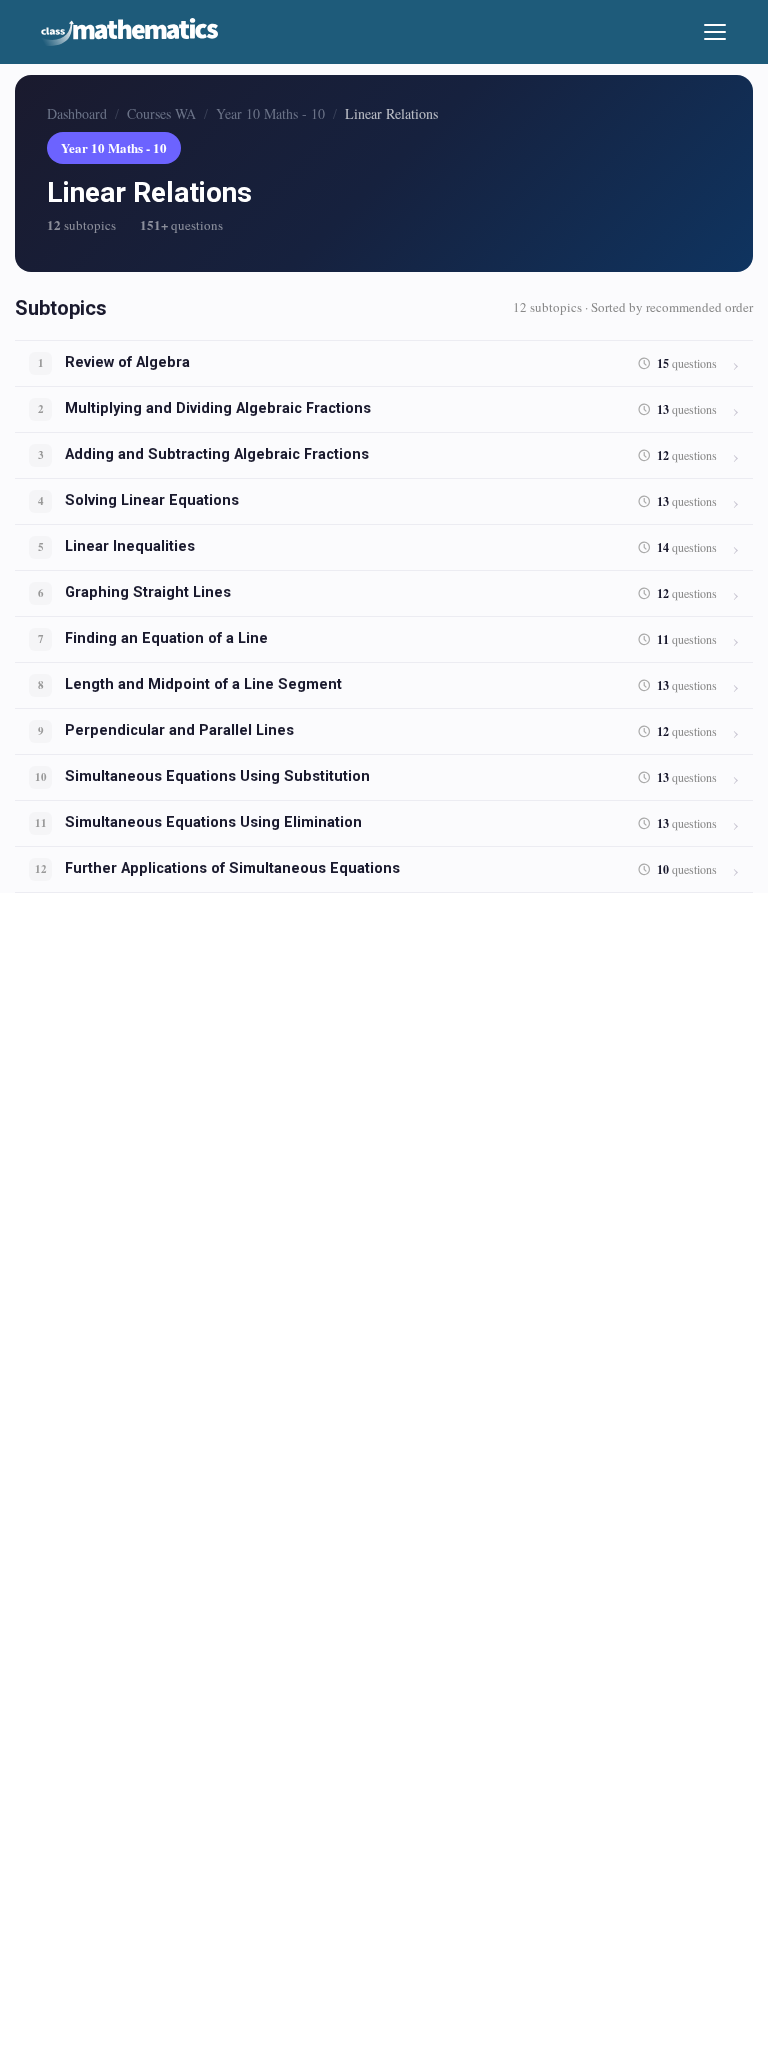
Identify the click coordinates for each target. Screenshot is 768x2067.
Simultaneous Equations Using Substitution (217, 776)
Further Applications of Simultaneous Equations (232, 868)
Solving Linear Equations (152, 500)
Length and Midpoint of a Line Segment (203, 684)
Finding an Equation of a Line (166, 638)
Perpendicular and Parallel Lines (179, 730)
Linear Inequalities (130, 546)
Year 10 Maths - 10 (270, 113)
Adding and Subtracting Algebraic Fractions (217, 454)
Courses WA (161, 113)
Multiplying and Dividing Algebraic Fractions (218, 408)
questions (687, 363)
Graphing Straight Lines (148, 592)
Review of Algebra (127, 362)
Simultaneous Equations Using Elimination (213, 822)
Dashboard (77, 113)
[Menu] (715, 32)
